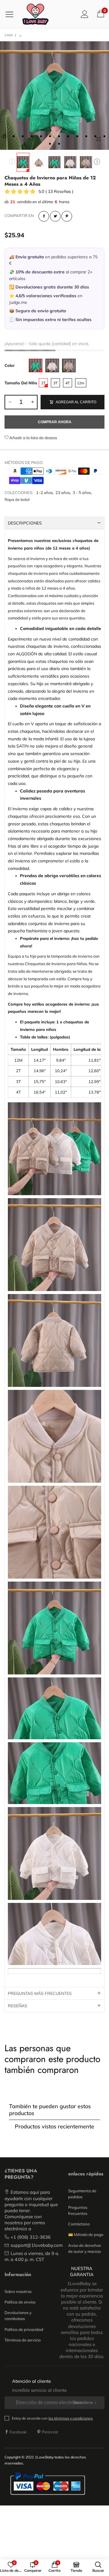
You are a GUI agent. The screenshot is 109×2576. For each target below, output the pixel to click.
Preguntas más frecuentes (40, 1993)
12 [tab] (104, 136)
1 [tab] (5, 136)
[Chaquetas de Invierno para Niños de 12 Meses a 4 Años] (39, 162)
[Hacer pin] (67, 216)
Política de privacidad (24, 2329)
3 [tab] (23, 136)
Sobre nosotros (18, 2291)
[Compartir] (44, 216)
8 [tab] (68, 136)
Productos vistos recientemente (54, 2126)
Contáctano (79, 2224)
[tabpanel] (54, 96)
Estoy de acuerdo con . (53, 2418)
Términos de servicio (23, 2340)
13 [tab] (50, 144)
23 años (63, 493)
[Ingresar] (85, 14)
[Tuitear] (55, 216)
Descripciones (25, 523)
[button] (12, 162)
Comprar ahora (55, 422)
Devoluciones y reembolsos (18, 2316)
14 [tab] (59, 144)
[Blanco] (52, 365)
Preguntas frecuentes (78, 2210)
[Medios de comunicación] (98, 139)
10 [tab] (86, 136)
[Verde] (36, 365)
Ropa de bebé (17, 499)
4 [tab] (32, 136)
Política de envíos (20, 2302)
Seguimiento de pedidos (82, 2194)
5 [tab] (41, 136)
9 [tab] (77, 136)
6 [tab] (50, 136)
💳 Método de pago (86, 2234)
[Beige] (69, 365)
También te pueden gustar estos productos (50, 2110)
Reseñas (18, 2006)
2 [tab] (14, 136)
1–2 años (44, 493)
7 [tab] (59, 136)
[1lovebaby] (35, 14)
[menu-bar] (12, 14)
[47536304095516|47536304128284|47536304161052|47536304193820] (54, 96)
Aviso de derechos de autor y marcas (84, 2248)
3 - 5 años (82, 493)
